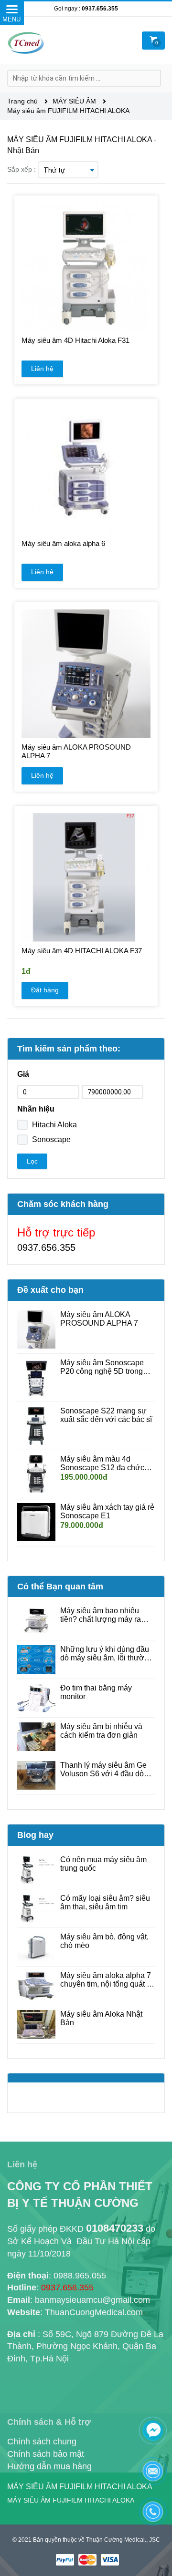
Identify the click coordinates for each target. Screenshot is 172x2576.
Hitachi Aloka (54, 1125)
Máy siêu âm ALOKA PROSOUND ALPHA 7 (99, 1319)
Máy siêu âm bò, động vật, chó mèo (104, 1941)
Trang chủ (23, 101)
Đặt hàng (45, 990)
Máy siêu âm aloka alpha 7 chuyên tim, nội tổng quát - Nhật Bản (106, 1980)
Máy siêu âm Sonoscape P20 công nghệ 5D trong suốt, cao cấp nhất (102, 1367)
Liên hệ (42, 369)
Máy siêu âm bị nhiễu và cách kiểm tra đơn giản (101, 1731)
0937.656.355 (100, 9)
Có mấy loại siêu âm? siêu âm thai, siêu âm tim (105, 1902)
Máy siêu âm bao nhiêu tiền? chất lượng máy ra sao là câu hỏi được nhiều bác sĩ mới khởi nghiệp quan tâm (105, 1615)
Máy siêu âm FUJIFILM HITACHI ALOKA (68, 111)
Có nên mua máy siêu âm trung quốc (103, 1864)
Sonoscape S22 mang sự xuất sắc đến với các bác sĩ (106, 1415)
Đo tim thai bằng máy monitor (96, 1692)
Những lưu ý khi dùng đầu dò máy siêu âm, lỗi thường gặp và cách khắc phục (107, 1654)
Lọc (32, 1161)
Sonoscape (51, 1139)
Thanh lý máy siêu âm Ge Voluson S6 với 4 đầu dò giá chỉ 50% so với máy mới (107, 1770)
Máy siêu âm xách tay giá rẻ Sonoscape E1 (107, 1511)
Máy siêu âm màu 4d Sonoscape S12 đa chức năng (102, 1463)
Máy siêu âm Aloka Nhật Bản (101, 2018)
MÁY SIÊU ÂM (75, 101)
